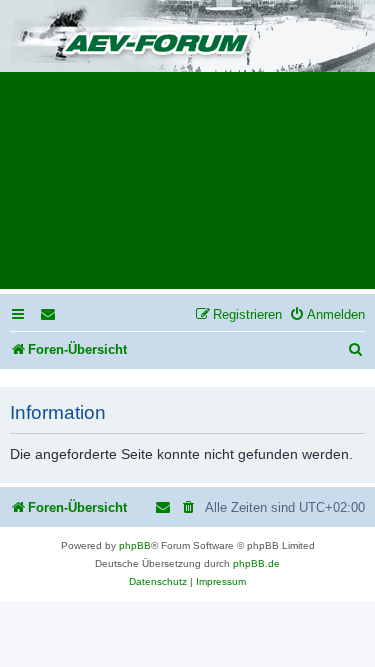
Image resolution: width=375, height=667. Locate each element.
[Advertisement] (187, 187)
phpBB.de (256, 563)
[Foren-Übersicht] (187, 37)
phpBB (135, 545)
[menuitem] (49, 314)
